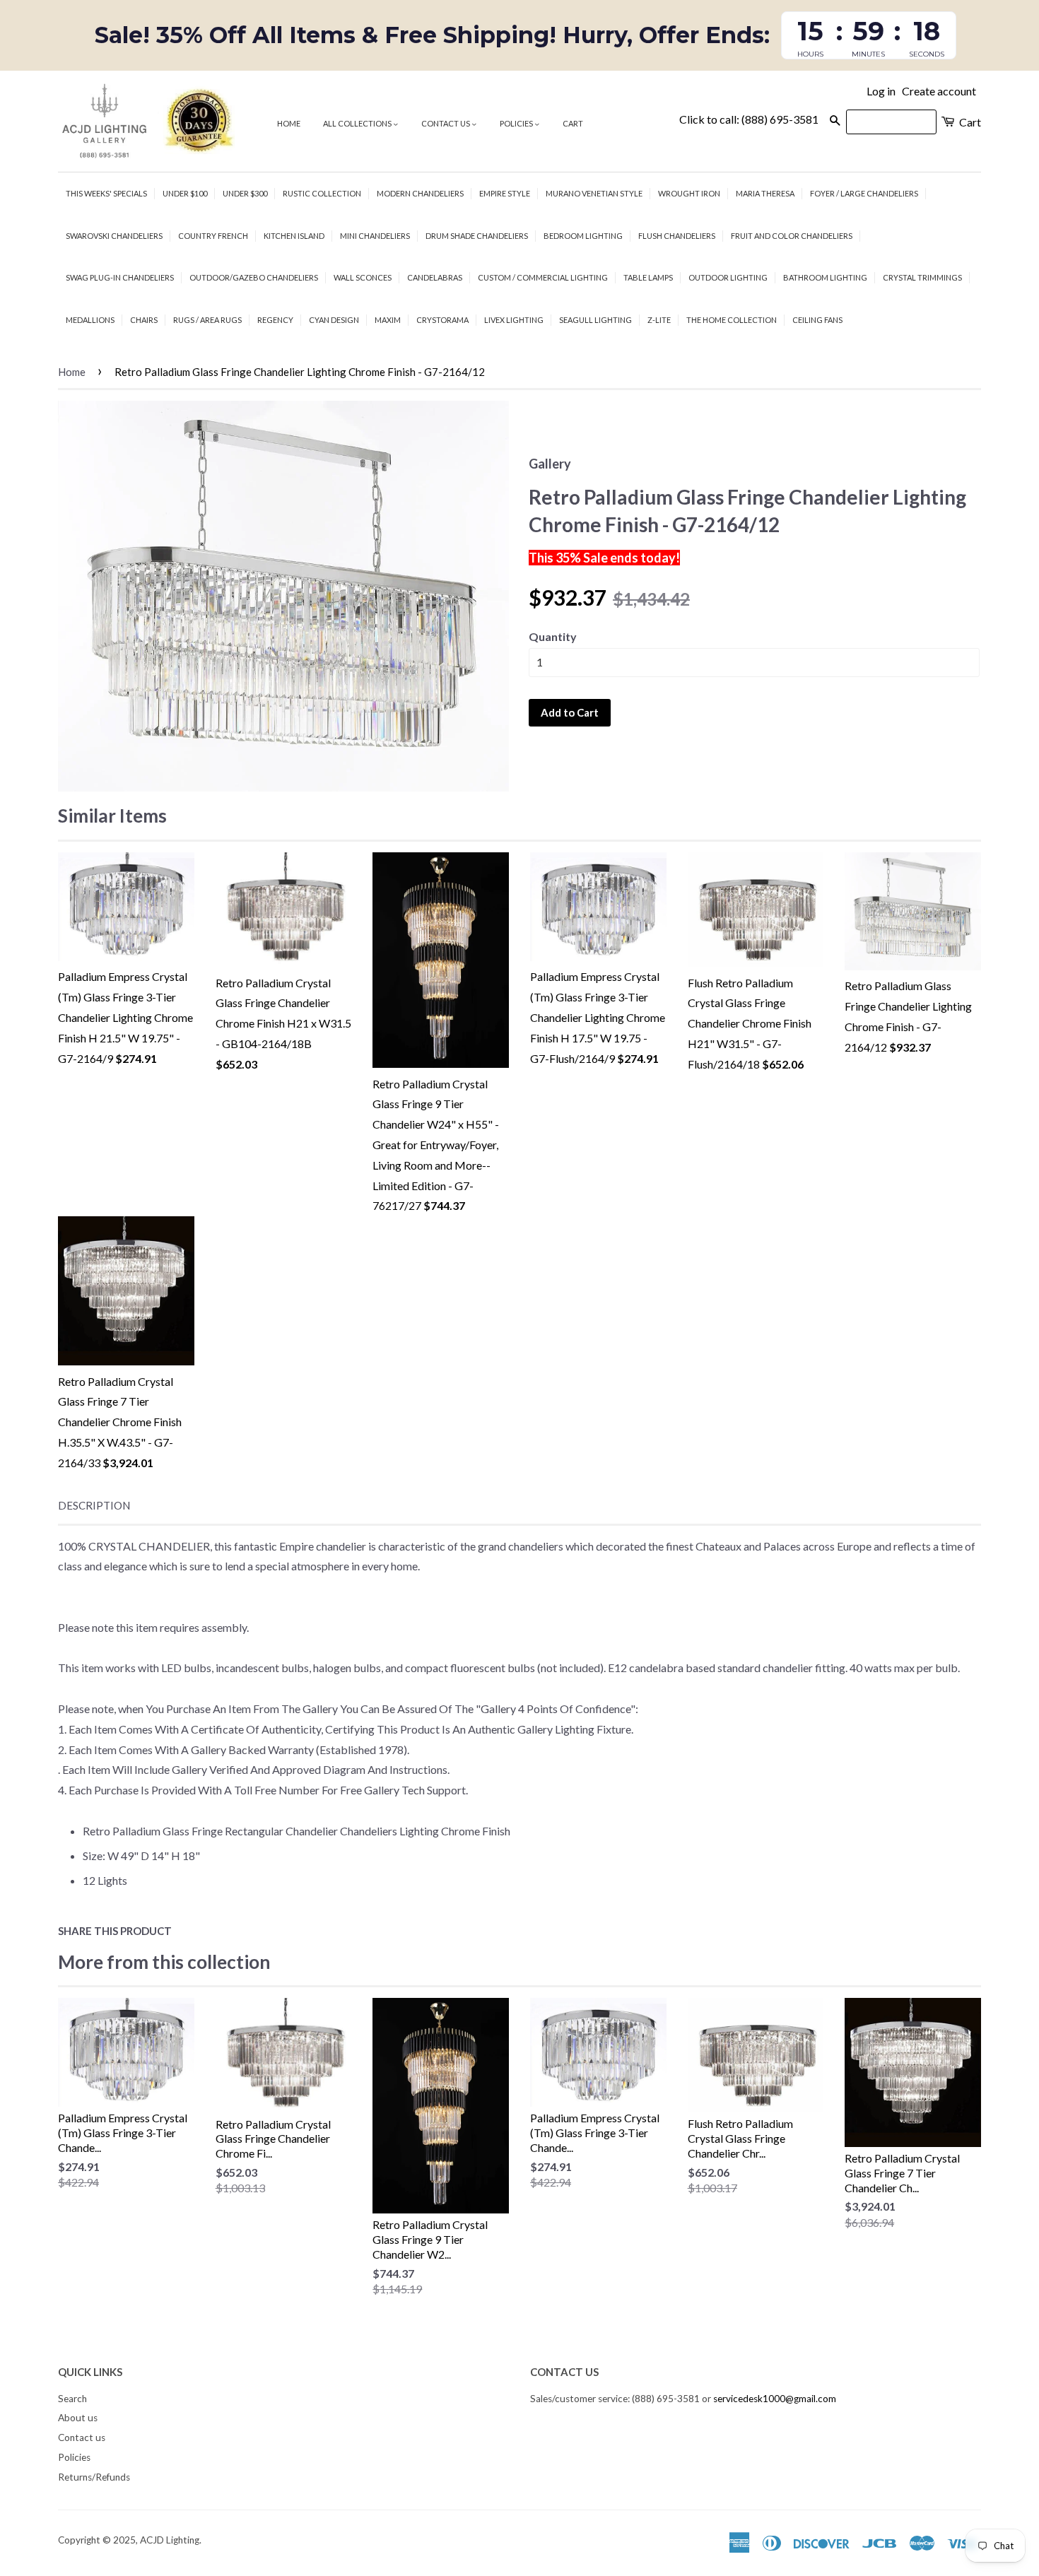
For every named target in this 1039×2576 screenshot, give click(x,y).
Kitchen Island (294, 236)
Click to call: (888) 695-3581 (749, 119)
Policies (517, 123)
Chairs (144, 320)
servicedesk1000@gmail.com (775, 2399)
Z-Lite (659, 320)
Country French (213, 236)
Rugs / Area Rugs (207, 320)
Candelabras (435, 277)
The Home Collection (732, 320)
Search (72, 2399)
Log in (881, 91)
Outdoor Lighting (728, 277)
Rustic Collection (322, 193)
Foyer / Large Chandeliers (864, 193)
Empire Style (505, 193)
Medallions (90, 320)
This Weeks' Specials (106, 193)
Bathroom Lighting (825, 277)
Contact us (446, 123)
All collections (358, 123)
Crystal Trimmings (922, 277)
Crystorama (442, 320)
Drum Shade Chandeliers (477, 236)
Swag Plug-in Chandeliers (120, 277)
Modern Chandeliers (420, 193)
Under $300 (245, 193)
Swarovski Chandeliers (114, 236)
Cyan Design (334, 320)
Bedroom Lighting (583, 236)
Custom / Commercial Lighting (543, 277)
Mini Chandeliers (375, 236)
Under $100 (185, 193)
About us (78, 2418)
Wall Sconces (363, 277)
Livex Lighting (514, 320)
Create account (939, 91)
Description (94, 1505)
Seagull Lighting (595, 320)
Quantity (553, 636)
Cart (573, 123)
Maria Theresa (765, 193)
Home (289, 123)
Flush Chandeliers (677, 236)
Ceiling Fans (817, 320)
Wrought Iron (689, 193)
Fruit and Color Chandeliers (792, 236)
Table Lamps (648, 277)
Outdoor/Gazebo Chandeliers (254, 277)
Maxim (388, 320)
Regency (275, 320)
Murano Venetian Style (594, 193)
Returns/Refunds (94, 2477)
